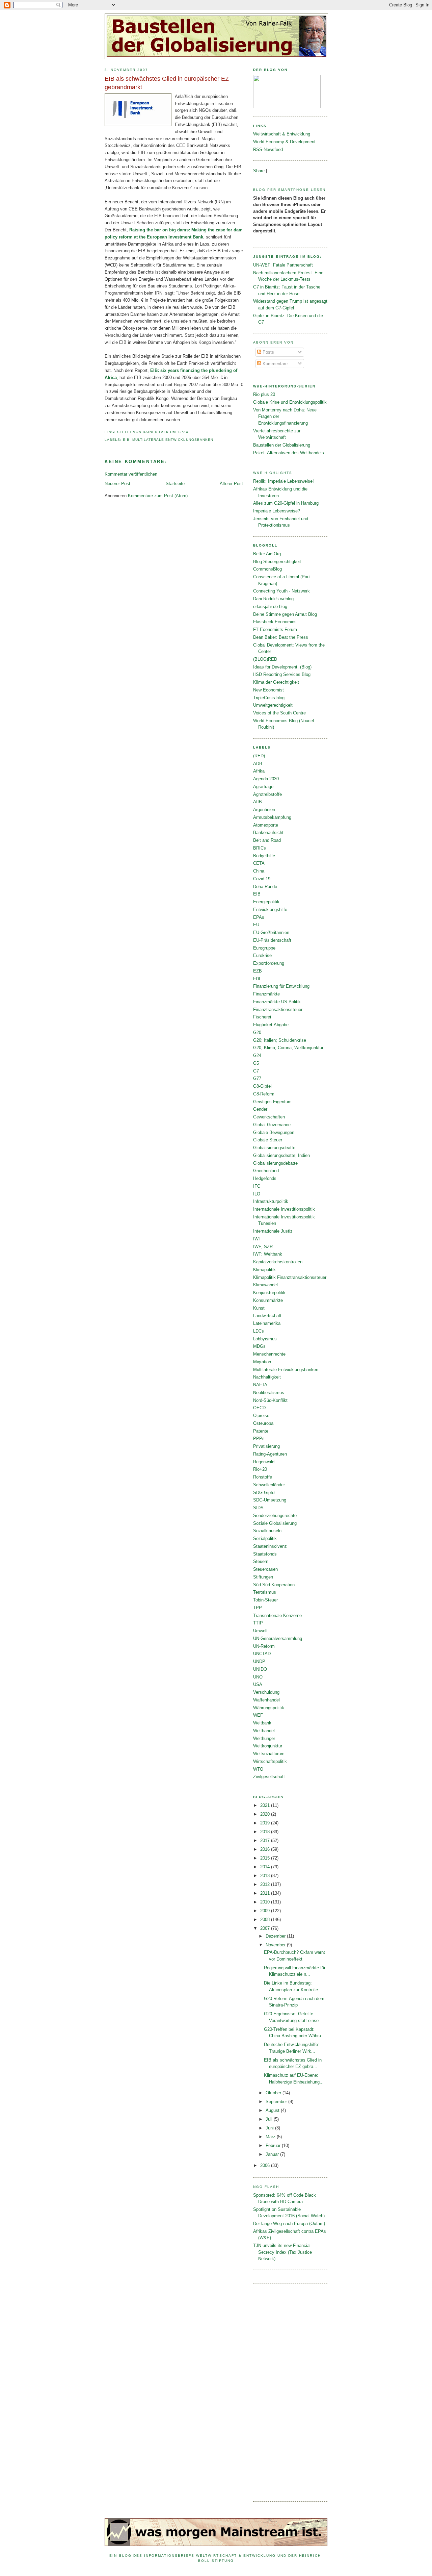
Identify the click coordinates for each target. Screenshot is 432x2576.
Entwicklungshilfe (270, 910)
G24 (257, 1055)
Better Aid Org (267, 554)
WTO (258, 1769)
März (271, 2137)
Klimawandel (265, 1285)
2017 (266, 1840)
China (259, 871)
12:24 (183, 432)
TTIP (258, 1623)
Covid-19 (262, 879)
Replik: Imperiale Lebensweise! (283, 481)
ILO (257, 1194)
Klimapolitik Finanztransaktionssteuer (290, 1277)
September (277, 2102)
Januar (273, 2154)
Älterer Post (231, 484)
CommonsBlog (267, 569)
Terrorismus (265, 1592)
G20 (257, 1032)
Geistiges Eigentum (272, 1102)
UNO (258, 1677)
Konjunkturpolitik (269, 1293)
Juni (270, 2128)
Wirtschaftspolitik (270, 1761)
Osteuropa (263, 1423)
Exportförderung (269, 963)
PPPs (259, 1438)
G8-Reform (264, 1094)
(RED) (259, 756)
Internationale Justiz (273, 1231)
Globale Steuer (268, 1140)
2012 (266, 1884)
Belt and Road (267, 840)
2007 (266, 1928)
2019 (266, 1823)
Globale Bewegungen (274, 1132)
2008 (266, 1920)
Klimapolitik (264, 1270)
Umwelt (260, 1631)
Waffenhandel (266, 1700)
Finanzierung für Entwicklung (281, 986)
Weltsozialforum (269, 1754)
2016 (266, 1849)
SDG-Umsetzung (270, 1500)
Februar (274, 2145)
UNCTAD (262, 1654)
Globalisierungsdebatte (275, 1163)
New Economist (268, 690)
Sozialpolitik (265, 1538)
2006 (266, 2165)
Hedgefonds (265, 1178)
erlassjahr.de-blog (270, 607)
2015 (266, 1858)
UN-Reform (264, 1646)
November (276, 1945)
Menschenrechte (269, 1354)
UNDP (259, 1661)
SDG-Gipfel (264, 1493)
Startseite (175, 484)
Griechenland (266, 1171)
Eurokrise (262, 955)
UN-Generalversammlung (278, 1638)
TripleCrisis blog (269, 698)
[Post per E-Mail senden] (190, 432)
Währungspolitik (269, 1708)
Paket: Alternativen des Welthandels (289, 453)
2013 (266, 1876)
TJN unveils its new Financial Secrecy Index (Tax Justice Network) (282, 2252)
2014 (266, 1867)
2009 (266, 1911)
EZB (258, 971)
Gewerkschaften (269, 1117)
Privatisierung (266, 1446)
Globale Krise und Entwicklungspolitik (290, 402)
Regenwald (264, 1462)
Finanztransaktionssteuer (278, 1009)
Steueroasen (265, 1569)
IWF (257, 1239)
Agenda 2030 (266, 779)
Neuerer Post (117, 484)
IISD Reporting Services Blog (282, 674)
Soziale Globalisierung (275, 1523)
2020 (266, 1814)
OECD (259, 1408)
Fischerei (262, 1017)
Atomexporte (266, 825)
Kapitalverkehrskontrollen (278, 1262)
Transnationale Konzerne (277, 1615)
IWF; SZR (263, 1247)
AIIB (258, 802)
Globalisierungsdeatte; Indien (281, 1155)
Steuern (261, 1561)
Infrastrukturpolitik (271, 1201)
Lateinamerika (267, 1323)
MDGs (259, 1346)
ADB (258, 764)
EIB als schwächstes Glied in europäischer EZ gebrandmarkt (167, 83)
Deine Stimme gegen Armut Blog (285, 614)
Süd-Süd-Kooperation (274, 1585)
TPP (258, 1608)
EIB (126, 440)
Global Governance (272, 1125)
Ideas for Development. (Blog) (282, 667)
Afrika (259, 771)
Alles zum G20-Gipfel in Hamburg (286, 503)
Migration (262, 1362)
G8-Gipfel (262, 1086)
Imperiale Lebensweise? (277, 511)
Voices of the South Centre (279, 713)
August (273, 2110)
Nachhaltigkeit (267, 1377)
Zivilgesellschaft (269, 1777)
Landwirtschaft (267, 1316)
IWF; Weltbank (268, 1254)
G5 (256, 1063)
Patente (261, 1431)
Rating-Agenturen (270, 1454)
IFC (257, 1186)
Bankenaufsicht (268, 832)
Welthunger (264, 1738)
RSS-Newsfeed (268, 149)
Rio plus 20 (264, 394)
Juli (270, 2119)
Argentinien (264, 810)
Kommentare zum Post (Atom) (158, 496)
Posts (268, 352)
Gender (260, 1109)
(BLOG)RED (265, 659)
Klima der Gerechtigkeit (276, 682)
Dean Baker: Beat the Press (281, 637)
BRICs (260, 848)
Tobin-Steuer (265, 1600)
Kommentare (274, 364)
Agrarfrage (263, 787)
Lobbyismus (265, 1339)
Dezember (276, 1936)
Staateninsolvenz (270, 1546)
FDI (257, 979)
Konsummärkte (268, 1300)
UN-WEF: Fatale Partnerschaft (283, 265)
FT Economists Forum (275, 629)
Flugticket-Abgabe (271, 1025)
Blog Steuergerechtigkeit (277, 562)
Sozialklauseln (267, 1531)
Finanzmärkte (266, 994)
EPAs (259, 917)
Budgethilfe (264, 856)
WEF (258, 1715)
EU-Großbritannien (271, 932)
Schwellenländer (269, 1485)
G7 (256, 1071)
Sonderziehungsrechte (275, 1516)
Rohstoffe (263, 1477)
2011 (266, 1893)
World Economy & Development (284, 142)
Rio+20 (260, 1469)
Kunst (259, 1308)
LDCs (259, 1331)
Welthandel (264, 1731)
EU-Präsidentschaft (272, 940)
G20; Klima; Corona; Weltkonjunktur (288, 1048)
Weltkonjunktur (268, 1746)
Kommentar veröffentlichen (131, 474)
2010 (266, 1902)
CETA (259, 863)
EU (256, 925)
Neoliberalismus (269, 1393)
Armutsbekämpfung (272, 817)
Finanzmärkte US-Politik (277, 1002)
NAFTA (260, 1385)
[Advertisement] (280, 2392)
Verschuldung (266, 1692)
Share (259, 171)
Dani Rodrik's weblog (273, 599)
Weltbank (262, 1723)
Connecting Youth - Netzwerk (281, 591)
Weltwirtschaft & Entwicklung (282, 134)
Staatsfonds (265, 1554)
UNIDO (260, 1669)
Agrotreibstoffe (267, 794)
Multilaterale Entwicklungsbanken (173, 440)
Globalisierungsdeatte (274, 1148)
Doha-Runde (265, 887)
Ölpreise (261, 1416)
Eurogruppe (264, 948)
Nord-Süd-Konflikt (270, 1400)
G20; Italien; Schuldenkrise (280, 1040)
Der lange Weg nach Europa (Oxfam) (289, 2224)
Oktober (274, 2093)
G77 (257, 1078)
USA (258, 1684)
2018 (266, 1832)
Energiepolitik (266, 902)
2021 (266, 1805)
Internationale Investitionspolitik (284, 1209)
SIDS (258, 1508)
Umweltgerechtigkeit (273, 705)
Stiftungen (263, 1577)
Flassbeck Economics (275, 622)
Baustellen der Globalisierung (282, 445)
